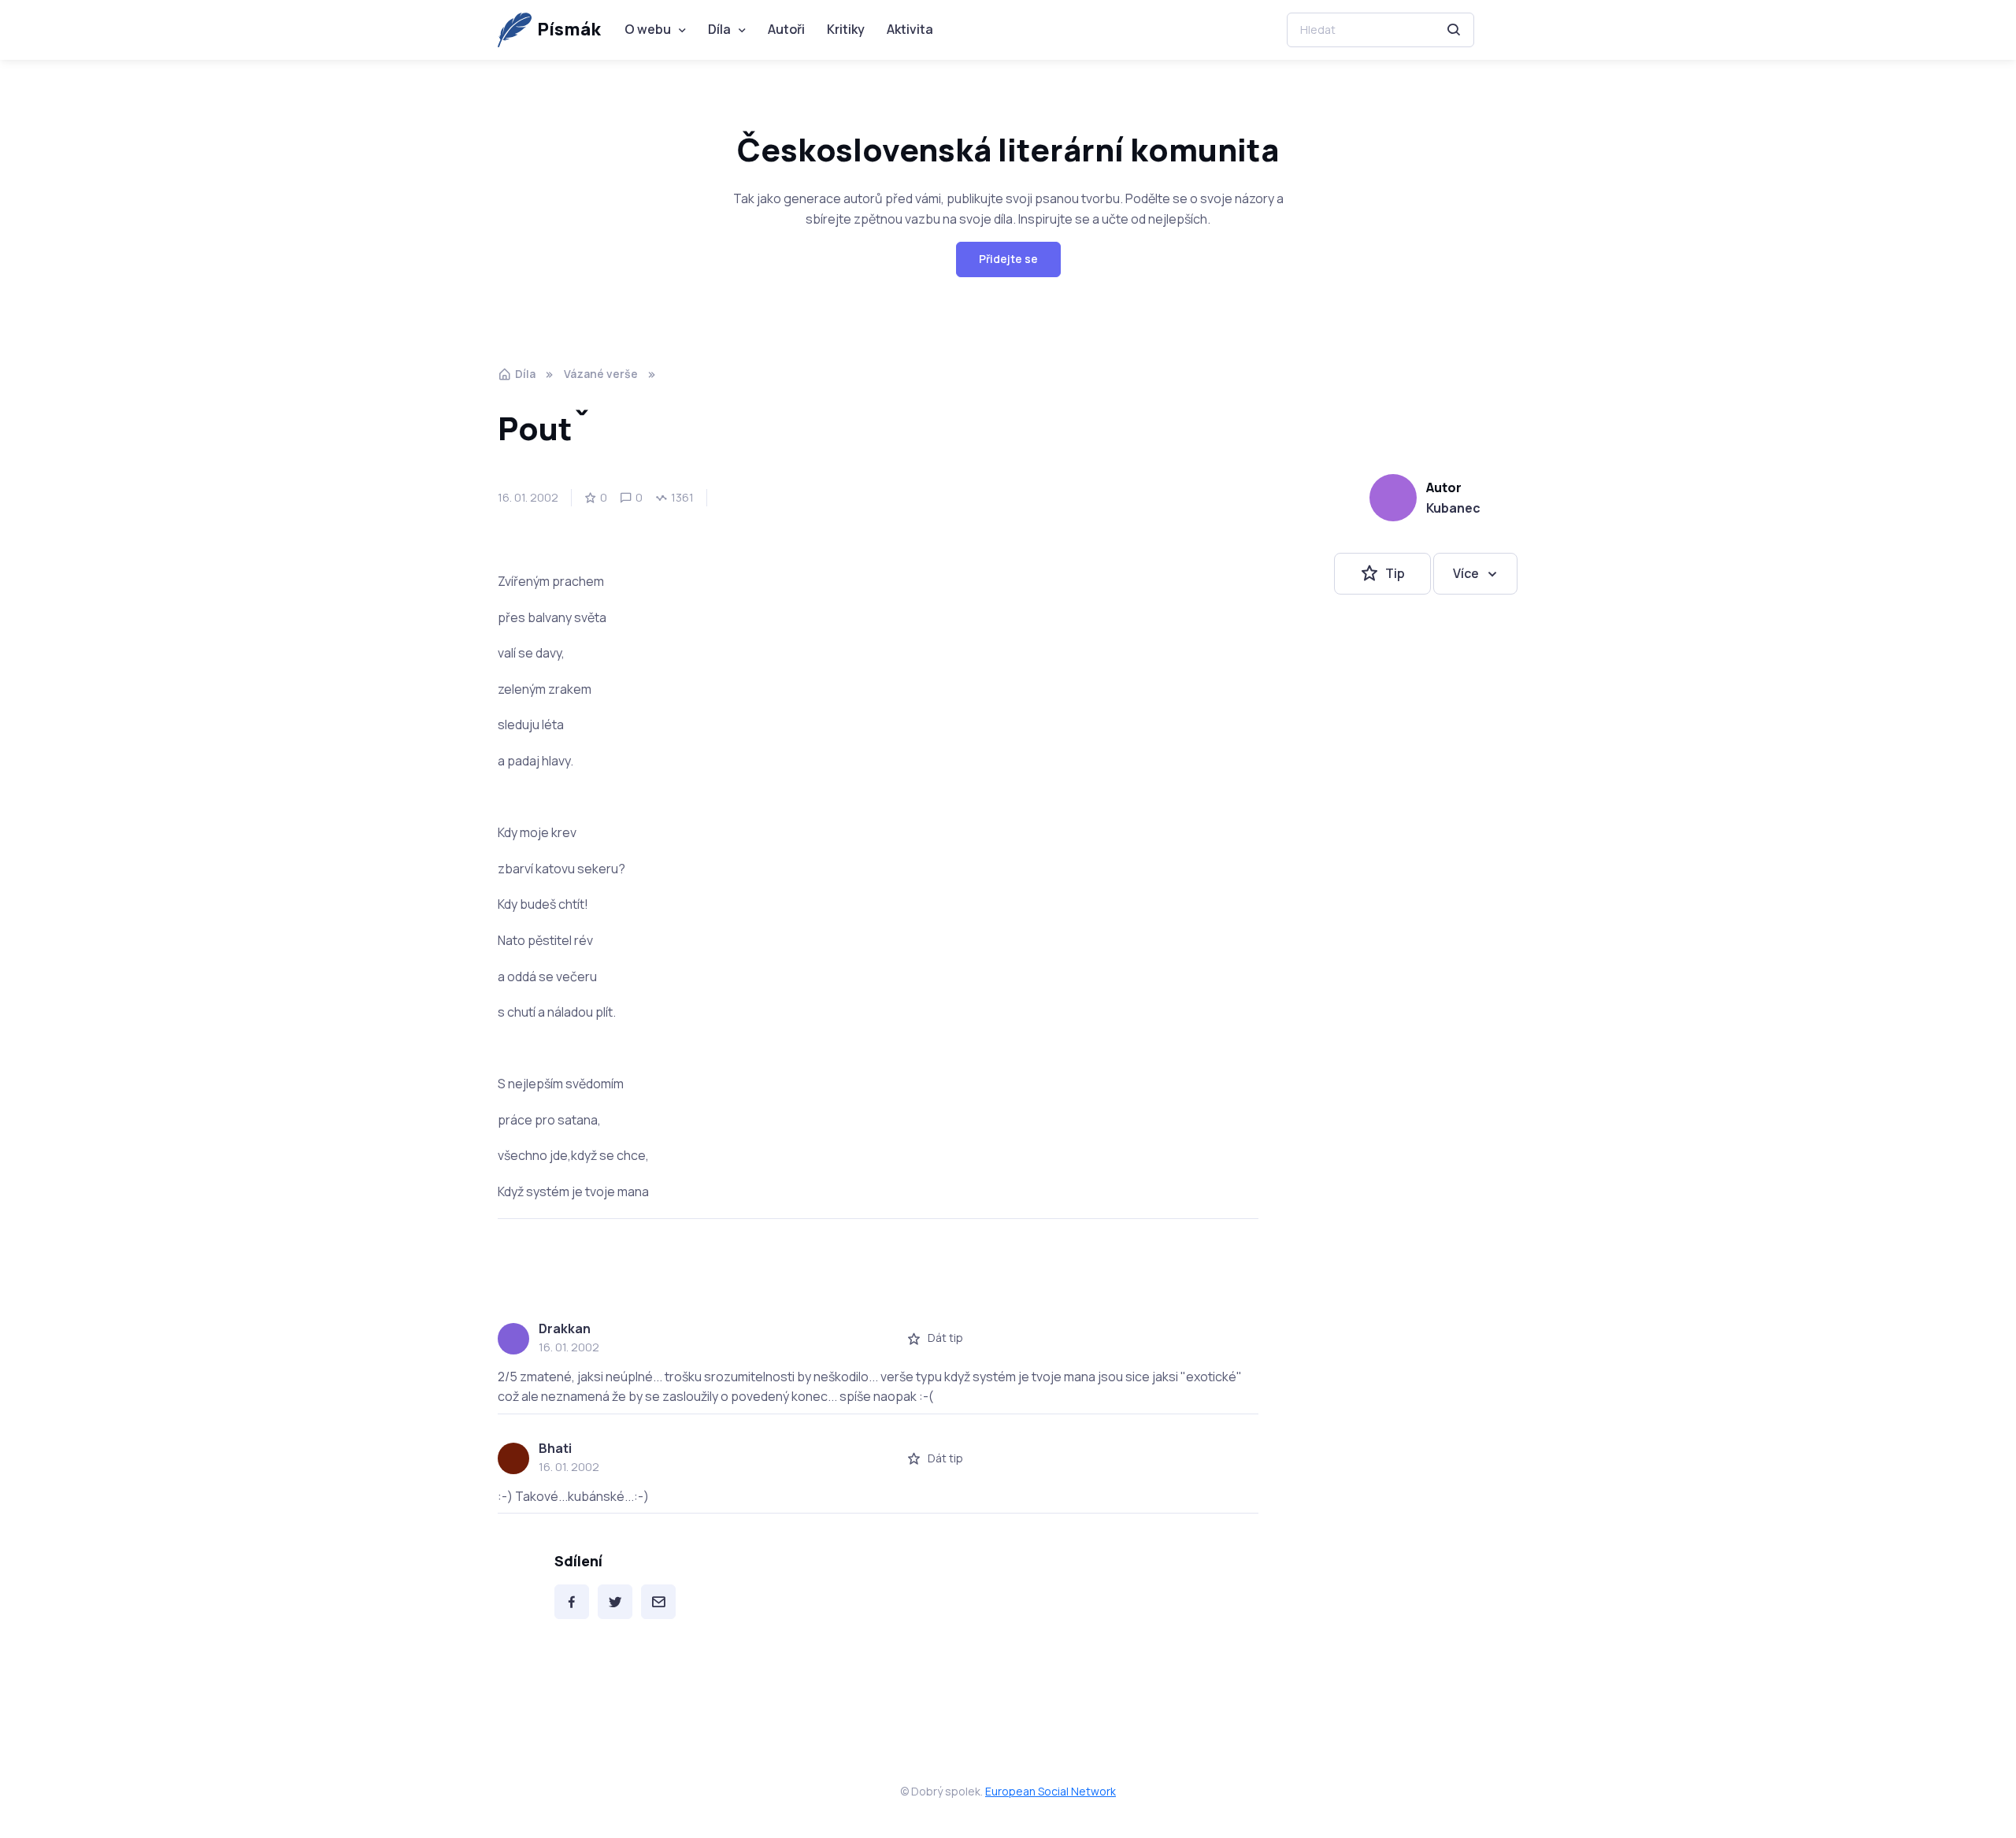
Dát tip (945, 1338)
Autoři (786, 29)
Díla (719, 29)
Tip (1395, 573)
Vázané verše (601, 374)
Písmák (569, 29)
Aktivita (910, 29)
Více (1466, 573)
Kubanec (1453, 508)
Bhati (555, 1448)
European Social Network (1051, 1791)
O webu (648, 29)
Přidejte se (1008, 259)
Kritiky (846, 29)
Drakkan (565, 1328)
